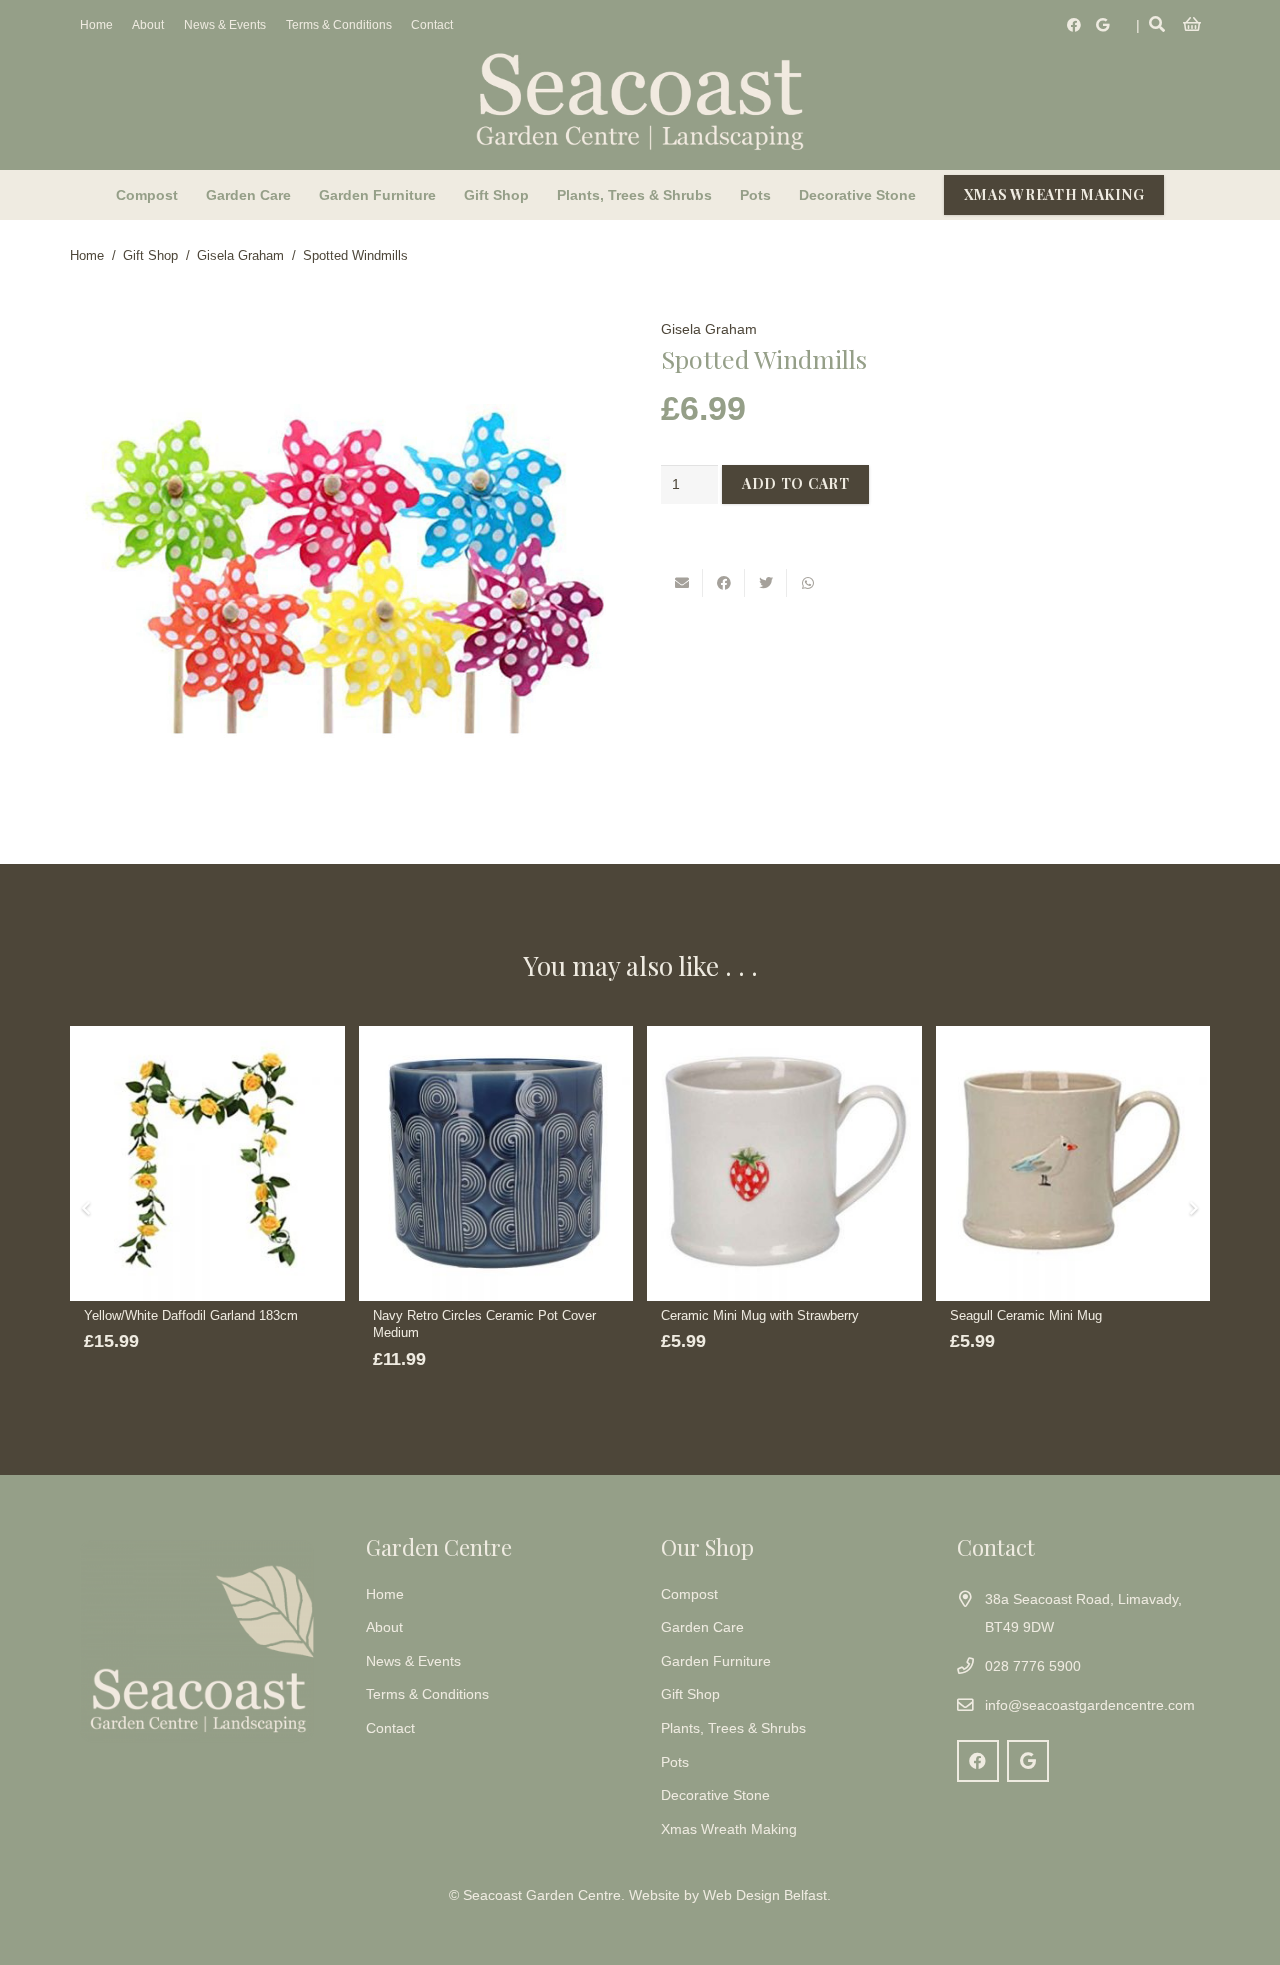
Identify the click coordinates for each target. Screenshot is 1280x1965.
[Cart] (1192, 25)
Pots (675, 1762)
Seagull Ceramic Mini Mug (1026, 1316)
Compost (689, 1594)
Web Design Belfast (765, 1895)
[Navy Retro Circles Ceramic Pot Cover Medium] (496, 1163)
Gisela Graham (240, 256)
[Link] (640, 100)
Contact (390, 1728)
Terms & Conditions (427, 1694)
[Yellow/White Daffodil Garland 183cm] (207, 1163)
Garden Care (702, 1627)
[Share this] (724, 583)
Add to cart (796, 483)
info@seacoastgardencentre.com (1090, 1705)
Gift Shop (150, 256)
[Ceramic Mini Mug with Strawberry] (784, 1163)
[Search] (1157, 24)
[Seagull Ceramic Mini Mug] (1073, 1163)
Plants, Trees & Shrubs (733, 1728)
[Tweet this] (766, 583)
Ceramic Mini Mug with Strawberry (760, 1316)
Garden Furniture (716, 1661)
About (384, 1627)
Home (87, 256)
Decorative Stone (715, 1795)
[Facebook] (1074, 25)
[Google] (1102, 25)
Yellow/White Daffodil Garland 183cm (191, 1316)
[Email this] (682, 583)
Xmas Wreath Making (729, 1829)
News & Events (413, 1661)
